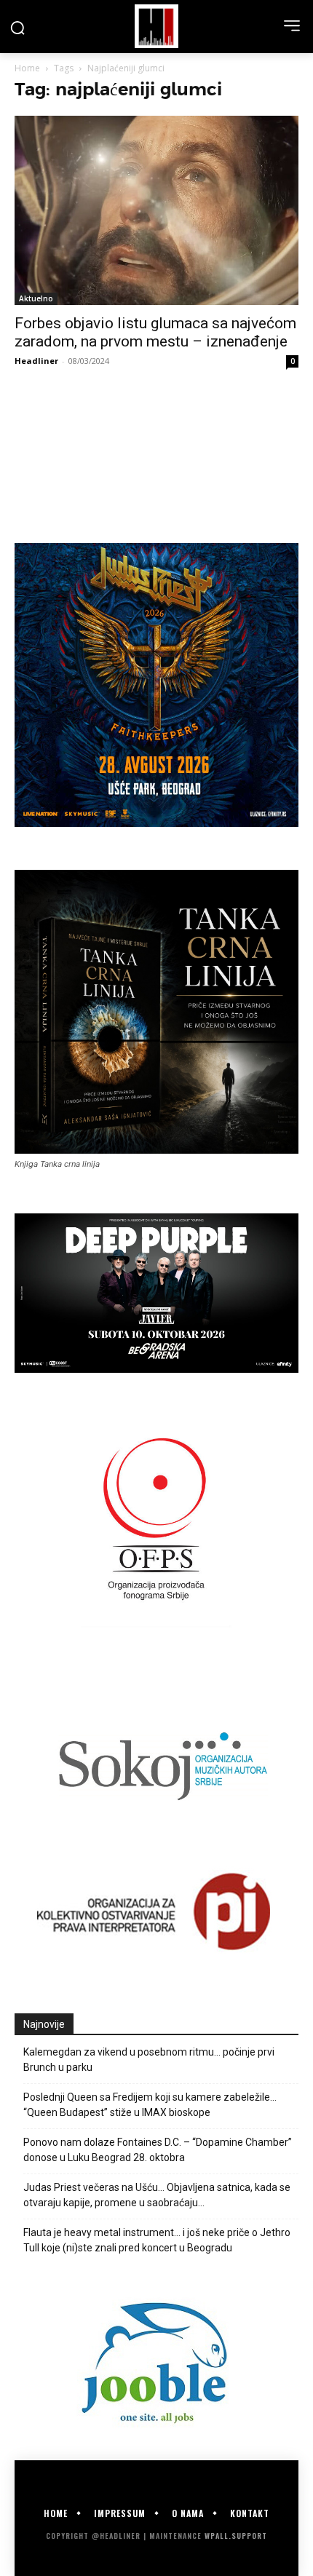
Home (27, 68)
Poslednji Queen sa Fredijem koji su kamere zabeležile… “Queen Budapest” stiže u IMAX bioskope (150, 2105)
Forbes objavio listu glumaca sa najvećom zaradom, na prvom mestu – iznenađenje (155, 332)
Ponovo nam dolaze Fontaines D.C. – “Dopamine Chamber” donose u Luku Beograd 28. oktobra (158, 2150)
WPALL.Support (236, 2536)
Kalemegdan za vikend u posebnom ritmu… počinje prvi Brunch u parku (149, 2060)
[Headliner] (156, 26)
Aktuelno (36, 298)
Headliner (36, 361)
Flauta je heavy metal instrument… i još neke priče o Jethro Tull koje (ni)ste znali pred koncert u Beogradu (157, 2240)
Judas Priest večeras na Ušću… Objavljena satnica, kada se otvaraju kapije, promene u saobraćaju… (157, 2195)
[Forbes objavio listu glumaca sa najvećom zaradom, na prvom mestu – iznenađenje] (156, 210)
